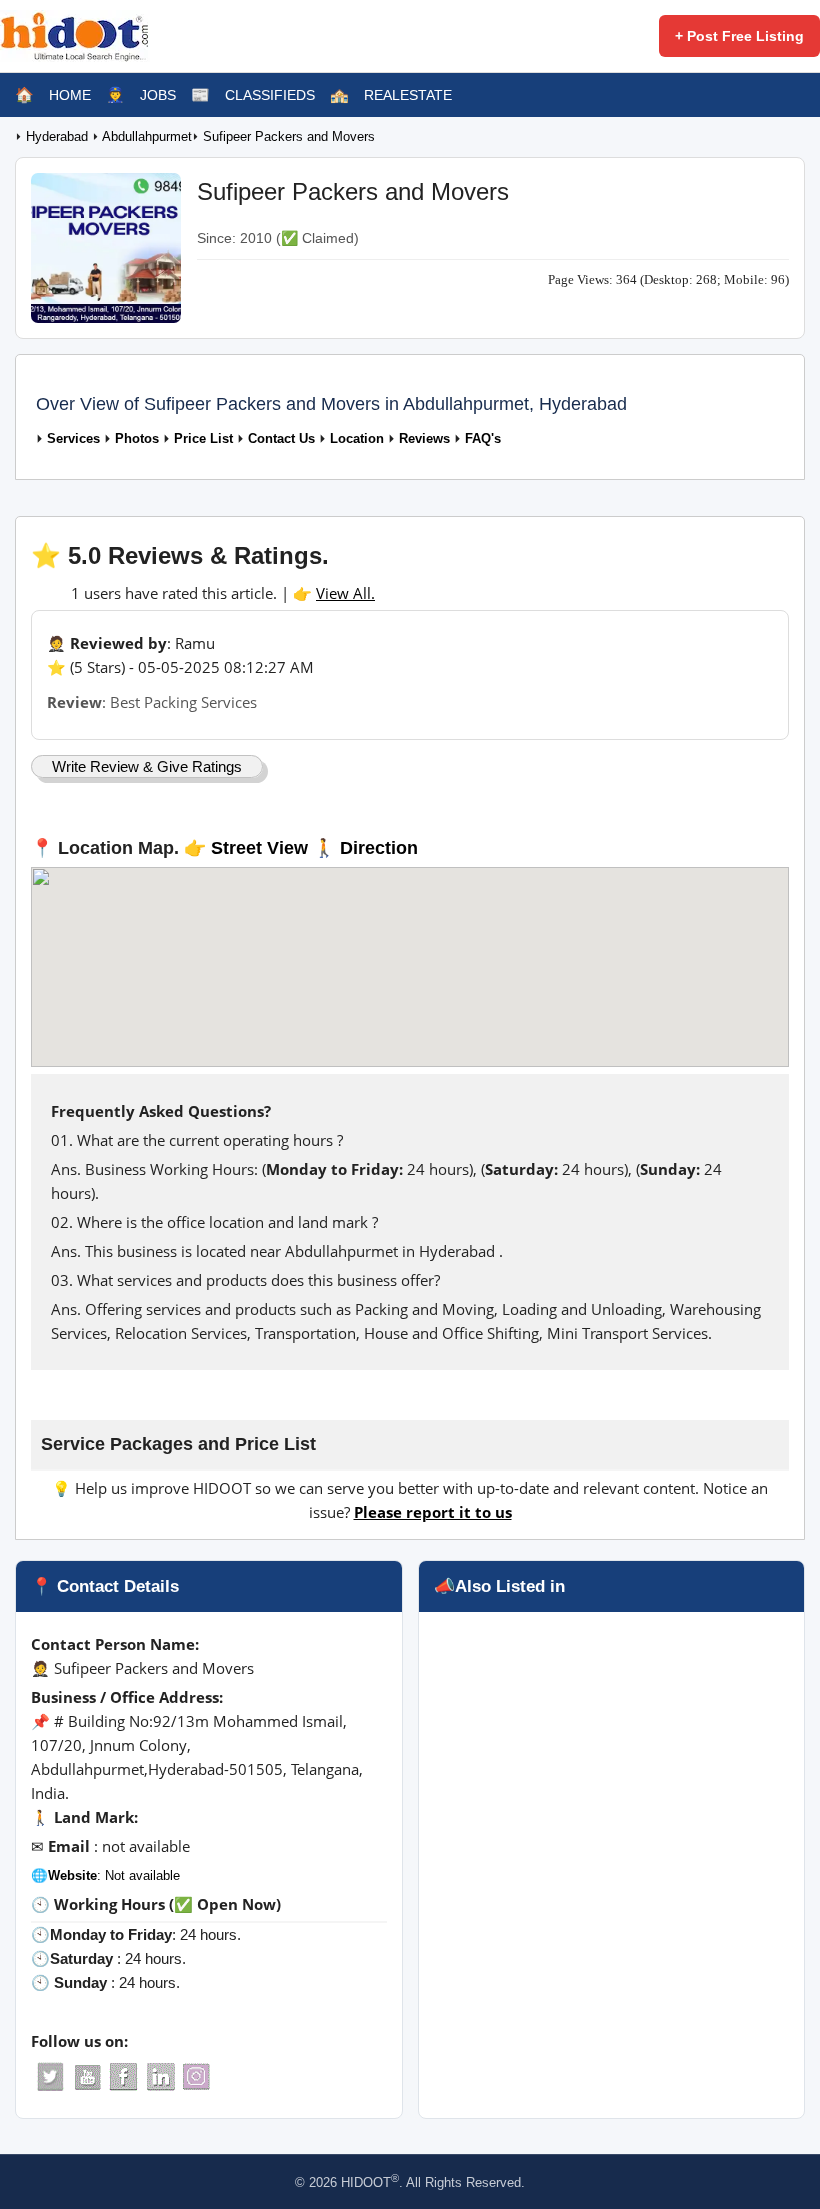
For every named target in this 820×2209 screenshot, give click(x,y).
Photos (137, 439)
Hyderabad (59, 137)
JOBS (158, 95)
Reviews (424, 439)
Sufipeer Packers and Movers (289, 137)
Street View (259, 848)
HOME (70, 95)
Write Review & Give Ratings (147, 766)
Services (73, 439)
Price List (203, 439)
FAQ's (483, 439)
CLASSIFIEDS (270, 95)
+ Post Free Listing (739, 36)
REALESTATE (408, 95)
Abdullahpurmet (147, 137)
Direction (379, 848)
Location (357, 439)
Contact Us (281, 439)
